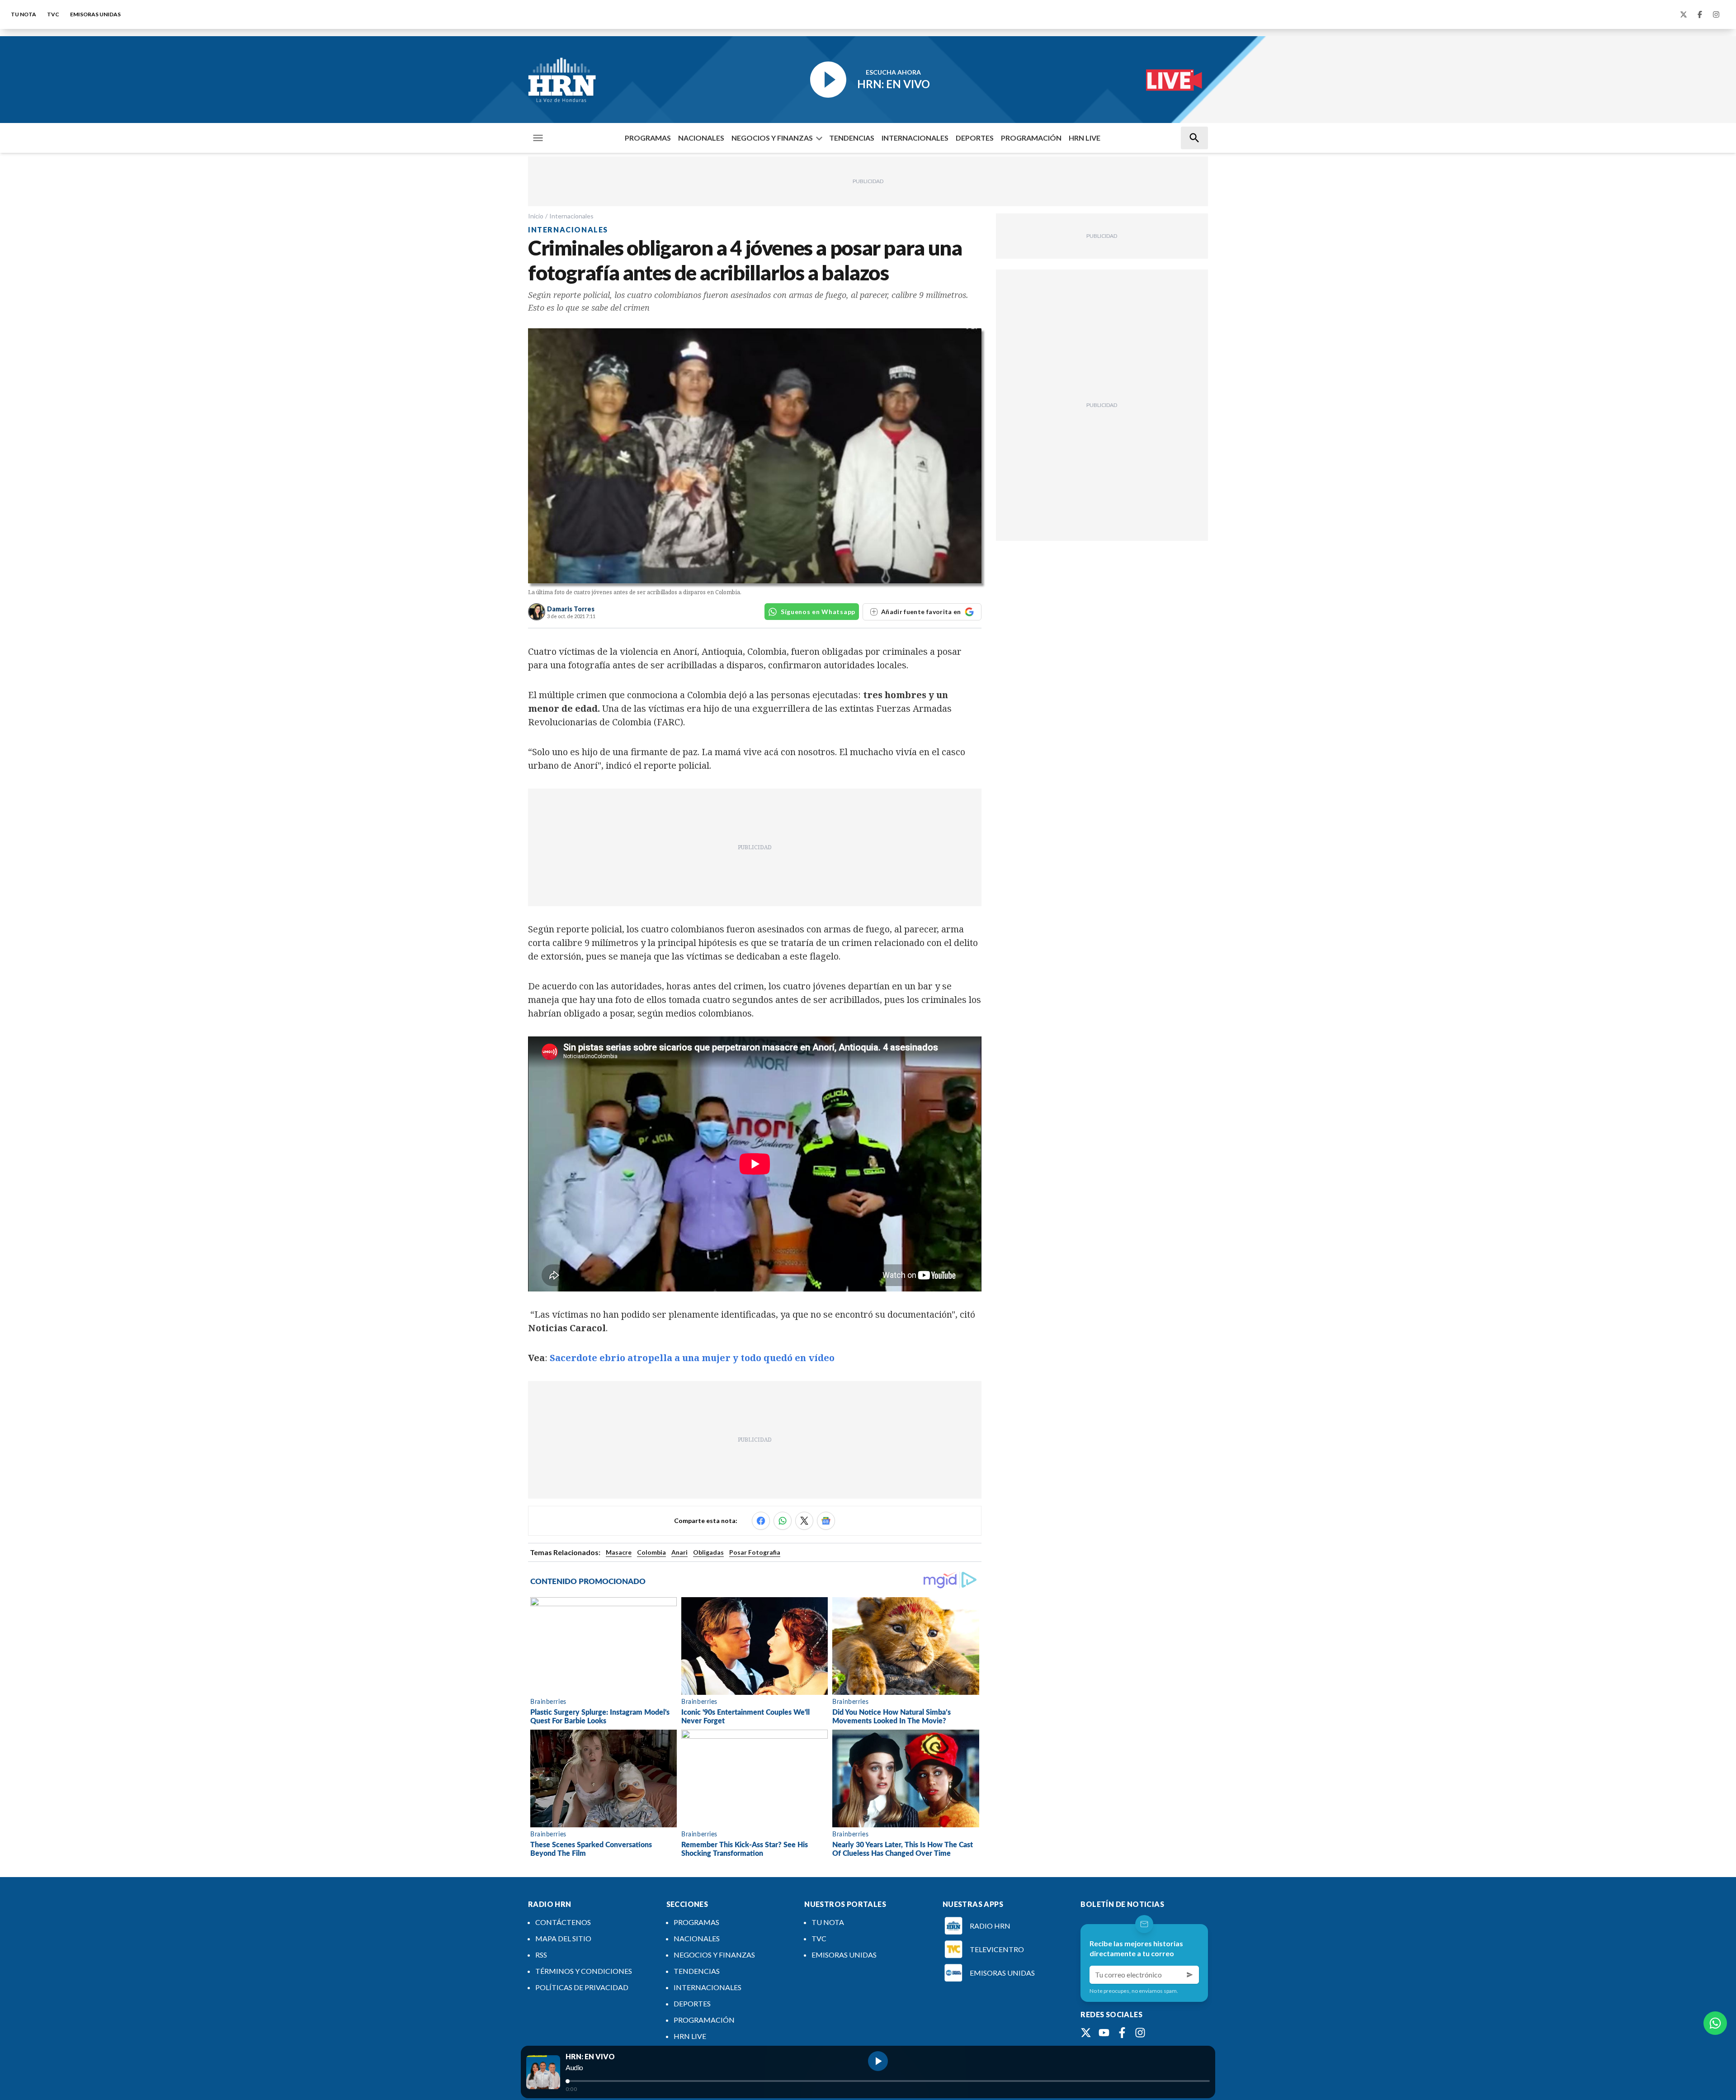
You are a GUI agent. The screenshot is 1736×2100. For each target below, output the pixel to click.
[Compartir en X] (804, 1521)
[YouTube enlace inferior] (1104, 2033)
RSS (541, 1955)
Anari (679, 1552)
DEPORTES (975, 138)
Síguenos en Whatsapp (818, 612)
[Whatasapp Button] (1715, 2023)
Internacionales (571, 216)
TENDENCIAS (852, 138)
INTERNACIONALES (915, 138)
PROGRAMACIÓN (1031, 138)
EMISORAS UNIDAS (95, 14)
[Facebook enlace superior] (1700, 14)
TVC (53, 14)
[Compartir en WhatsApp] (783, 1521)
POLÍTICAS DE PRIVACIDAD (582, 1987)
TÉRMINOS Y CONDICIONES (584, 1971)
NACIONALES (701, 138)
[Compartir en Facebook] (761, 1521)
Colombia (651, 1552)
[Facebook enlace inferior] (1122, 2033)
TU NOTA (24, 14)
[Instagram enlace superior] (1716, 14)
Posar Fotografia (755, 1552)
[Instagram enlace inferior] (1140, 2033)
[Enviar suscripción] (1190, 1975)
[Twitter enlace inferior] (1086, 2033)
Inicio (536, 216)
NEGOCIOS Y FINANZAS (772, 138)
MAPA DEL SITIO (563, 1938)
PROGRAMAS (648, 138)
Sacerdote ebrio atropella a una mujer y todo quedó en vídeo (692, 1358)
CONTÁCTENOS (563, 1922)
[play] (878, 2061)
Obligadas (708, 1552)
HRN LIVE (1085, 138)
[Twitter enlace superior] (1684, 14)
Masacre (619, 1552)
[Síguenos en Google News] (826, 1521)
